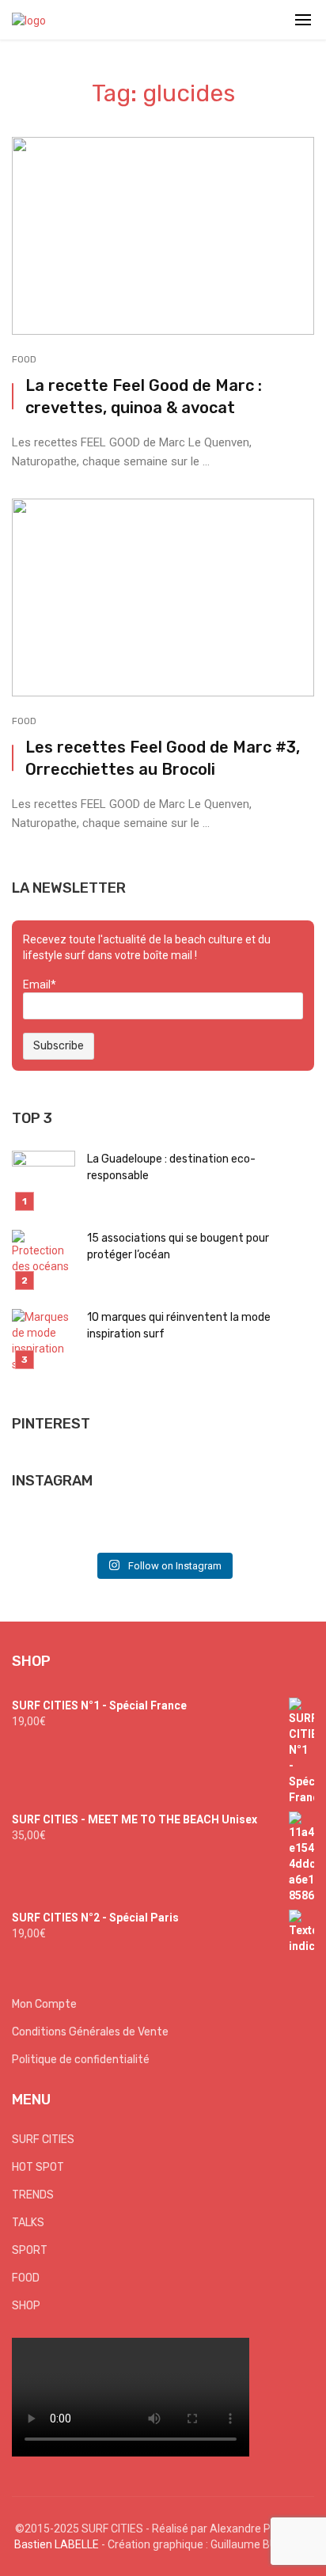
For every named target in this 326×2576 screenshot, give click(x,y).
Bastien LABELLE (57, 2544)
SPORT (30, 2250)
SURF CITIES (43, 2140)
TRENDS (33, 2195)
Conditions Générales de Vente (90, 2032)
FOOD (24, 359)
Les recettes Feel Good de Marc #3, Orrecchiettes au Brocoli (163, 758)
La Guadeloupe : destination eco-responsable (171, 1167)
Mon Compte (44, 2004)
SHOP (26, 2306)
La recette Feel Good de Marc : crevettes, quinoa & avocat (144, 396)
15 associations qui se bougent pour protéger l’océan (178, 1246)
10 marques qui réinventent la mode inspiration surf (179, 1326)
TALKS (28, 2223)
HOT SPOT (38, 2167)
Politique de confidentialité (81, 2060)
